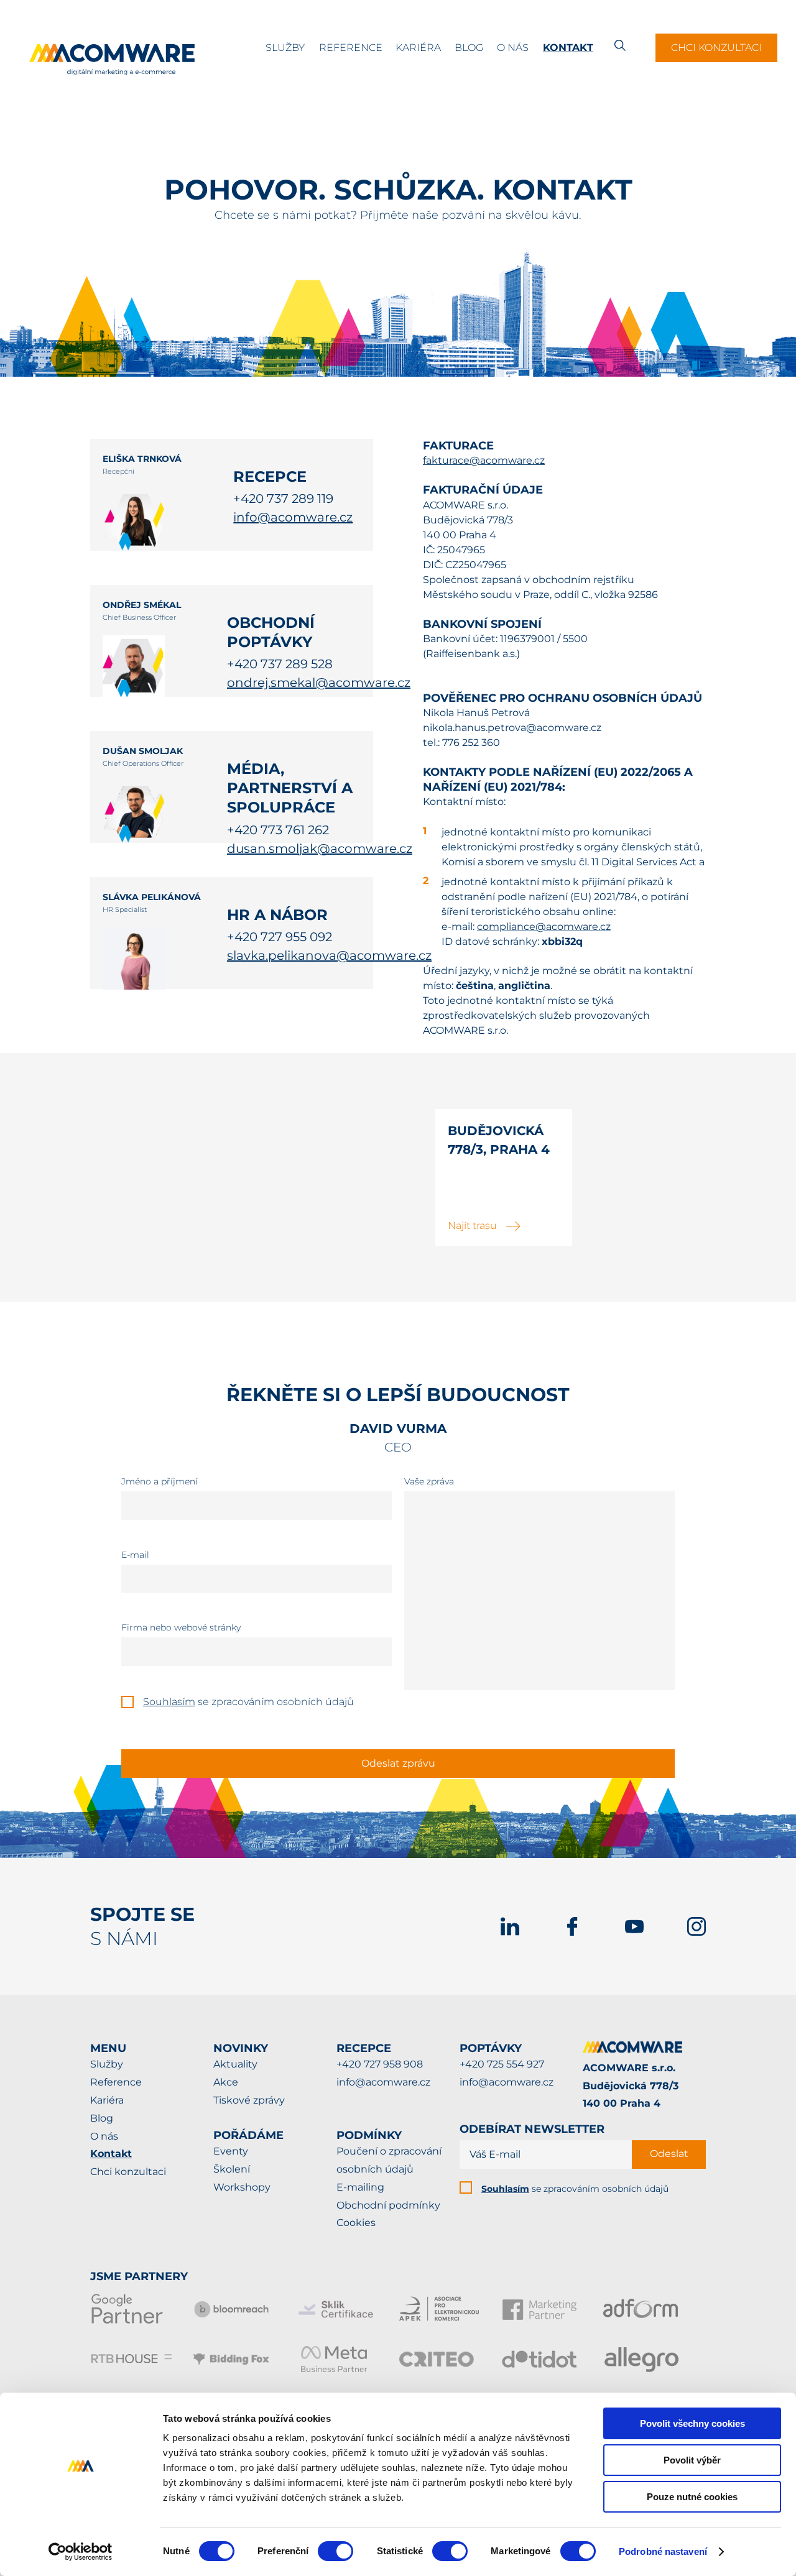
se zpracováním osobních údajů (575, 2189)
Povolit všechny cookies (692, 2423)
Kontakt (568, 48)
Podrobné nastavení (663, 2551)
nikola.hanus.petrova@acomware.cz (512, 728)
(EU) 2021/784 (604, 897)
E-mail (135, 1555)
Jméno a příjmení (160, 1481)
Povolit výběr (692, 2460)
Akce (226, 2082)
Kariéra (418, 48)
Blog (469, 48)
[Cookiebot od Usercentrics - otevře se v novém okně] (81, 2552)
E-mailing (360, 2187)
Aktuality (235, 2064)
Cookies (356, 2223)
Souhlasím (169, 1702)
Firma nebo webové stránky (181, 1627)
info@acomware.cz (383, 2082)
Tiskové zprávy (249, 2100)
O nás (513, 48)
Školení (232, 2169)
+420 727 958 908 (380, 2064)
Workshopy (242, 2187)
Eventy (231, 2151)
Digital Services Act (649, 862)
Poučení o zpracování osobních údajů (389, 2160)
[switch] (336, 2551)
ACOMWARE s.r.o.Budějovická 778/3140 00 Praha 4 (631, 2086)
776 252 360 (471, 743)
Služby (285, 48)
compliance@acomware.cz (544, 927)
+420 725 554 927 (502, 2064)
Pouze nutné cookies (692, 2497)
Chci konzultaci (716, 48)
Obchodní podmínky (388, 2205)
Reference (351, 48)
